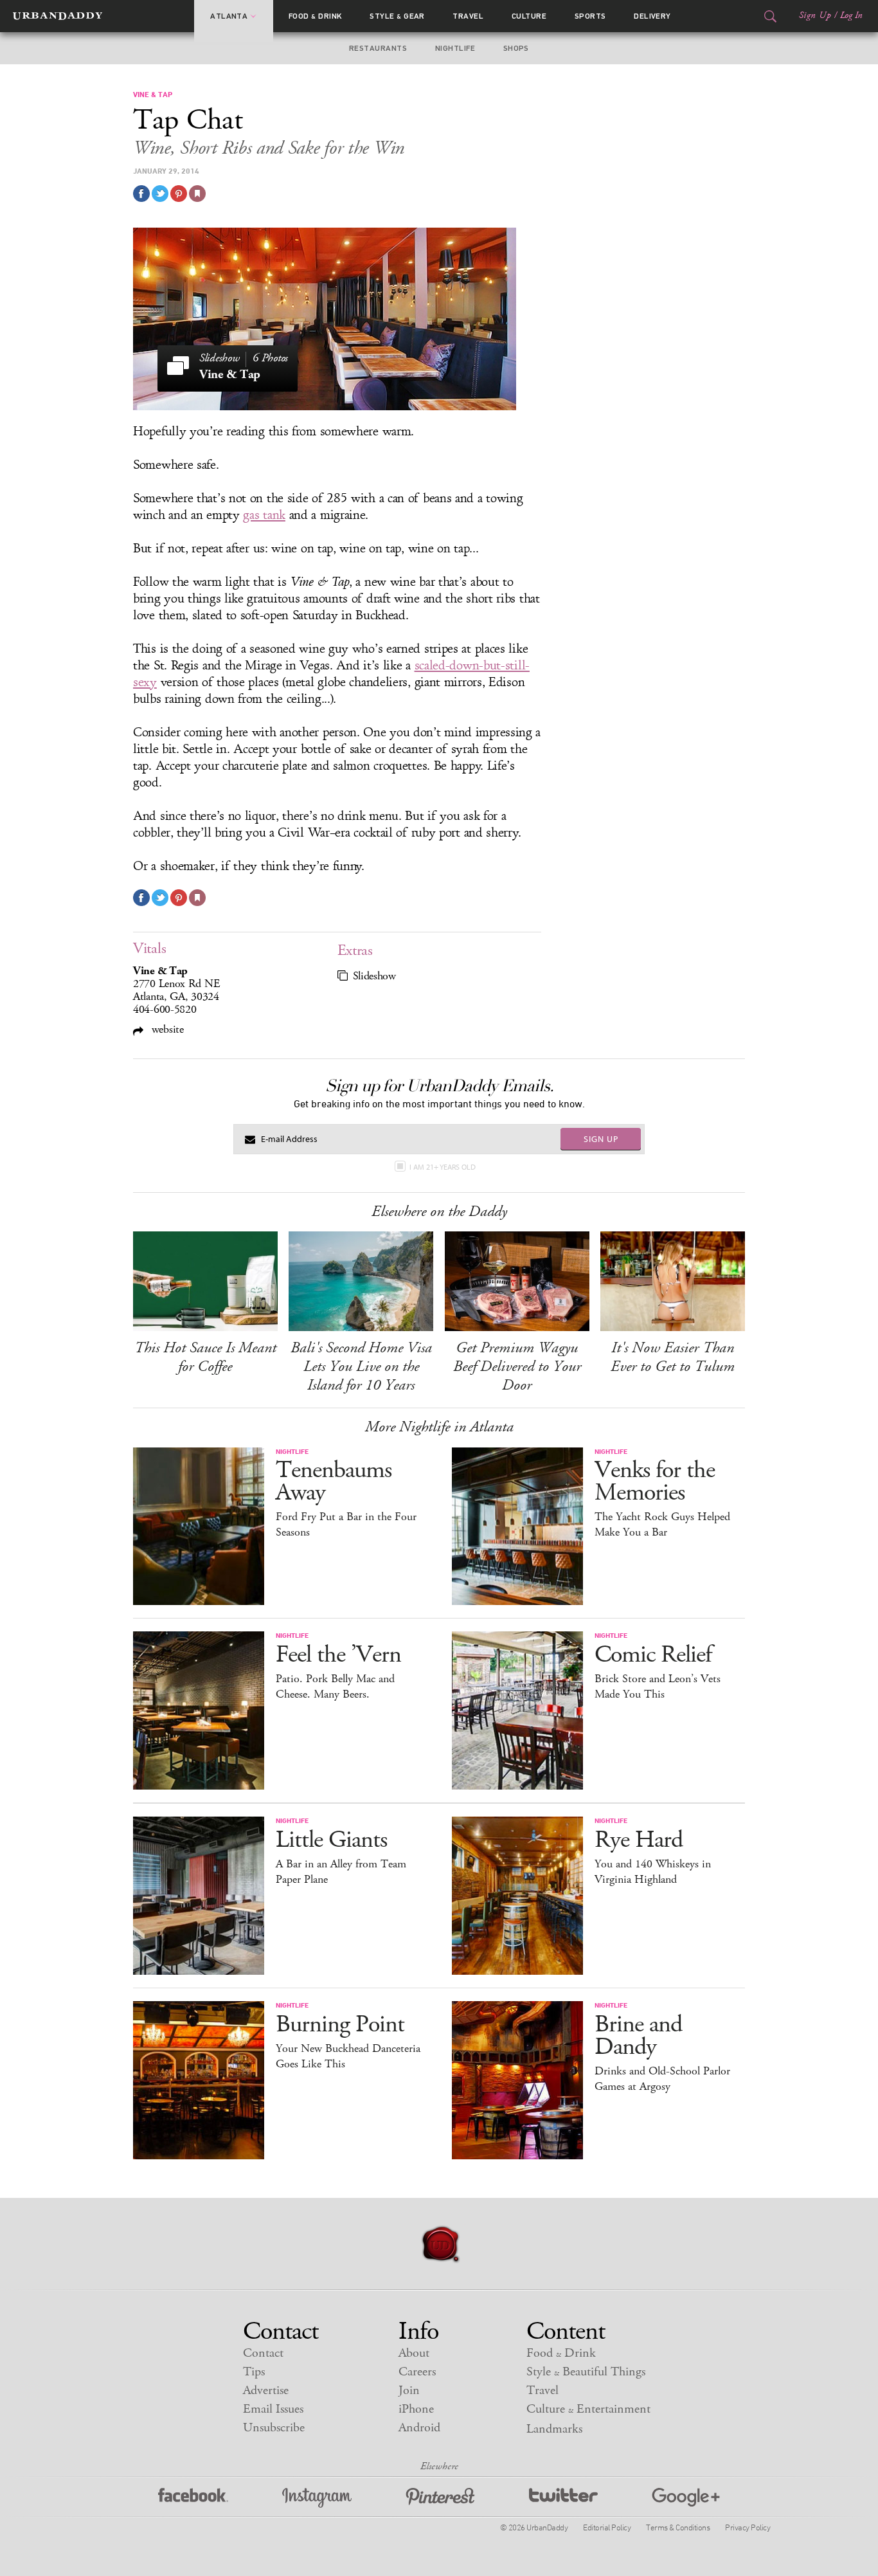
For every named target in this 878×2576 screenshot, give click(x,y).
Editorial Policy (607, 2527)
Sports (590, 16)
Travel (468, 16)
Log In (851, 15)
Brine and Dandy (638, 2036)
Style (397, 16)
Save (179, 194)
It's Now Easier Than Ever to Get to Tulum (673, 1357)
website (166, 1029)
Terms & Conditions (678, 2527)
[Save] (197, 194)
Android (419, 2428)
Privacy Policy (748, 2527)
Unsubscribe (274, 2428)
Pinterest (440, 2498)
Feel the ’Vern (338, 1655)
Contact (263, 2353)
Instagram (317, 2498)
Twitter (563, 2498)
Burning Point (340, 2025)
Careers (417, 2372)
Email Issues (273, 2409)
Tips (254, 2372)
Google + (686, 2498)
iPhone (416, 2409)
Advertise (266, 2390)
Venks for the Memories (655, 1482)
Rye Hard (639, 1840)
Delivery (652, 16)
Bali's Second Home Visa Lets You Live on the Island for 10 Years (361, 1366)
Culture (529, 16)
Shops (516, 48)
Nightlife (455, 48)
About (414, 2353)
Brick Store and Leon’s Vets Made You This (658, 1687)
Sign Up (815, 15)
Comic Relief (653, 1655)
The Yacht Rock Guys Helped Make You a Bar (662, 1525)
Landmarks (554, 2429)
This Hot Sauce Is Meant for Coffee (205, 1357)
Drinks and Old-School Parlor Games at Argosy (662, 2079)
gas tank (264, 515)
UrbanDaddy (58, 16)
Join (409, 2390)
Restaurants (378, 48)
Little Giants (331, 1840)
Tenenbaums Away (334, 1482)
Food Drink (315, 16)
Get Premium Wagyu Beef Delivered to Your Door (517, 1366)
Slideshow (374, 976)
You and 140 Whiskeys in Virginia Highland (653, 1872)
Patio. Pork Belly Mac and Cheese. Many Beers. (335, 1687)
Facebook (193, 2498)
